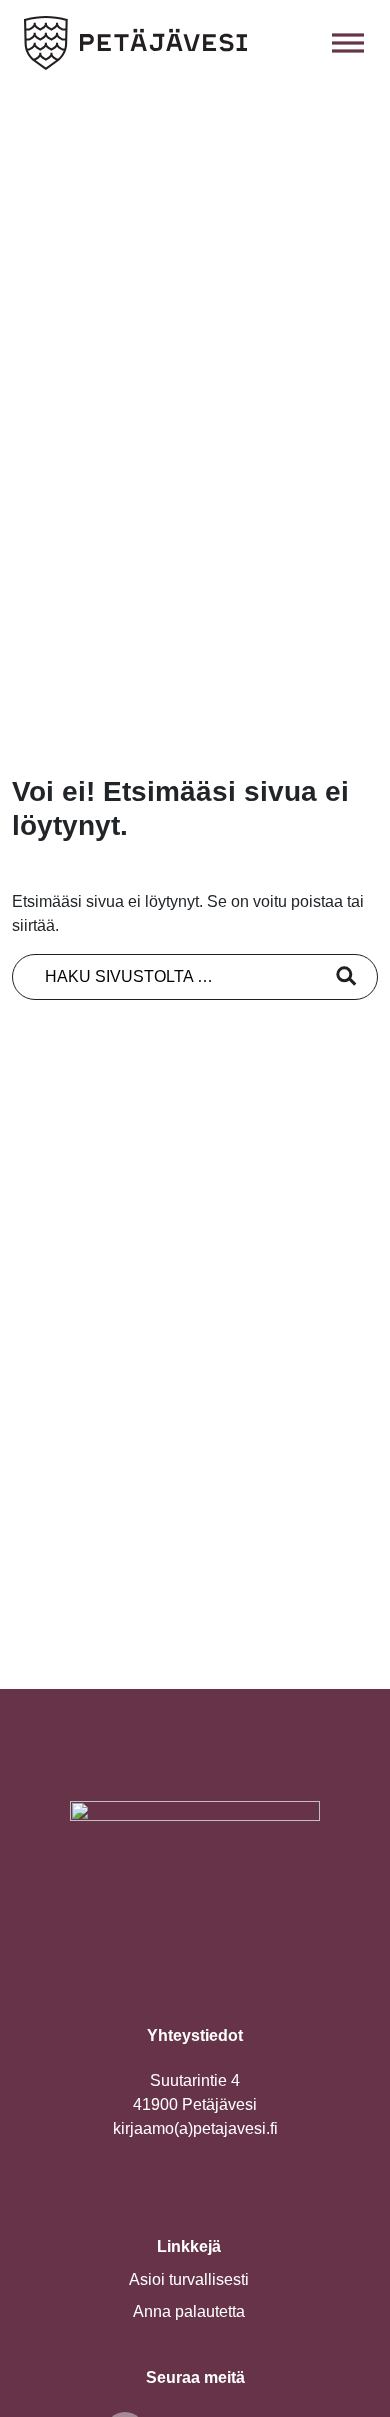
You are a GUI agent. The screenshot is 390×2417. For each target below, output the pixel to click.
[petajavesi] (136, 43)
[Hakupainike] (304, 43)
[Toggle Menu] (348, 42)
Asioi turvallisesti (189, 2279)
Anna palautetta (189, 2311)
